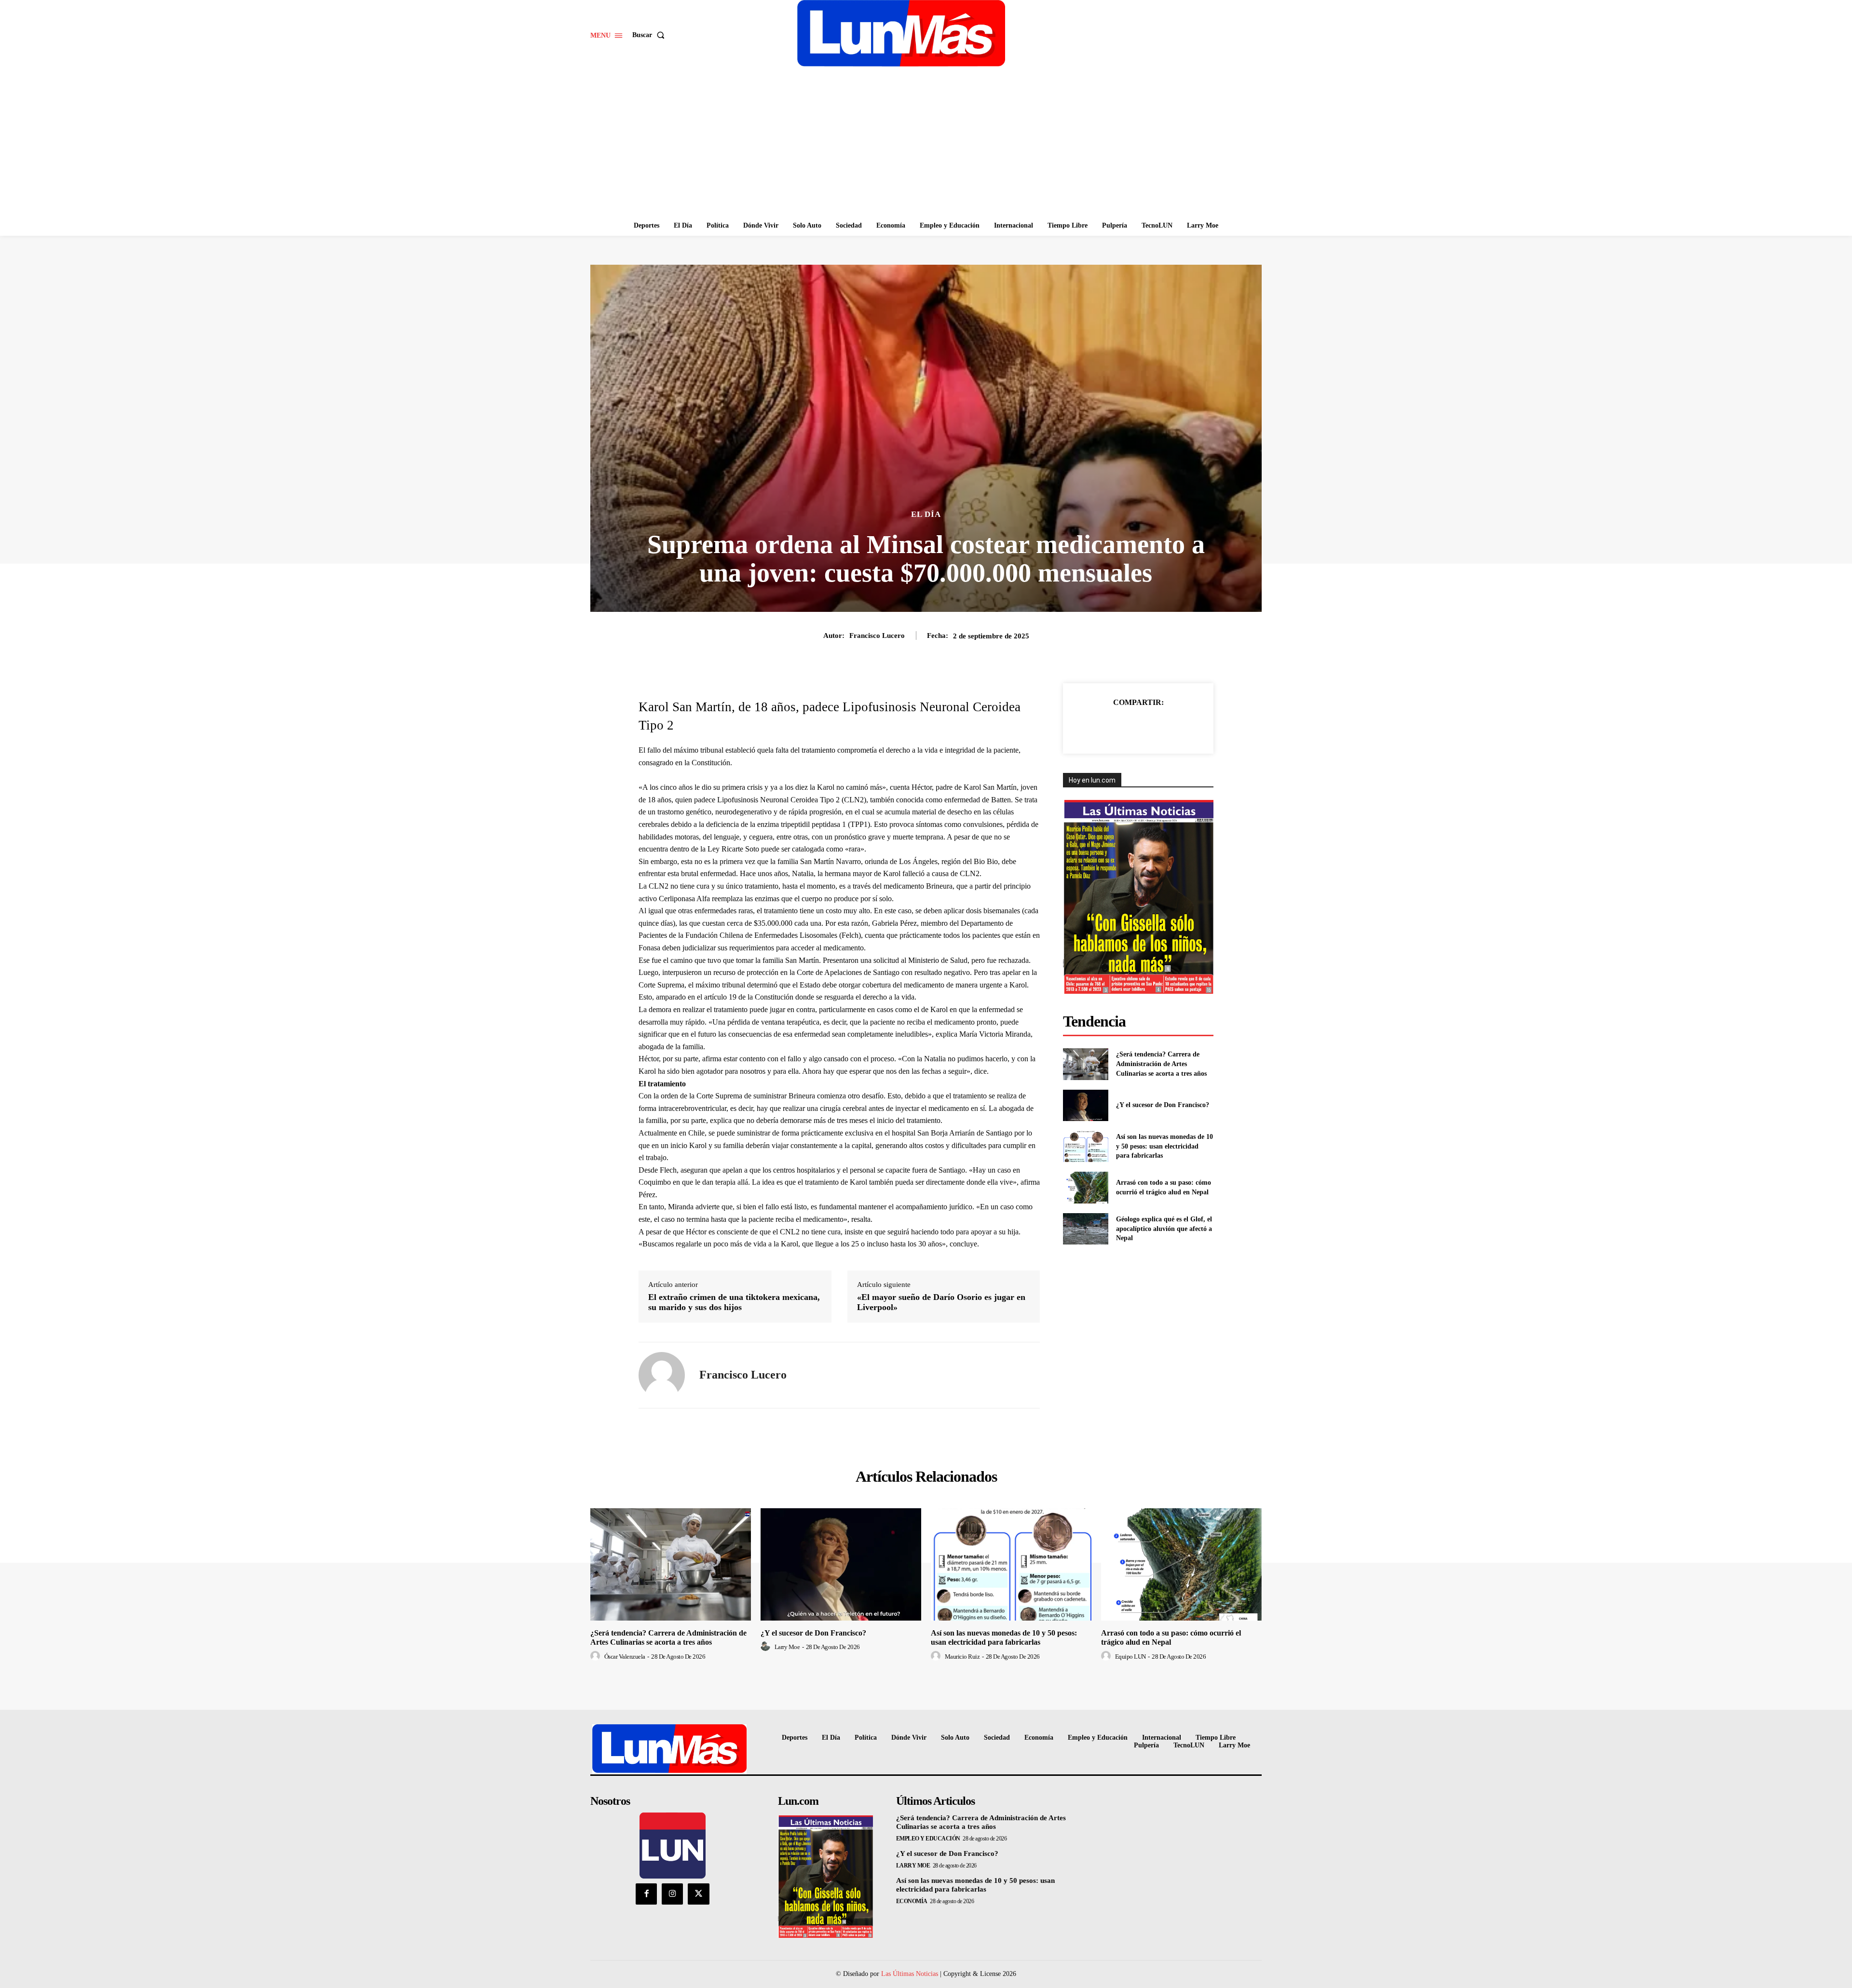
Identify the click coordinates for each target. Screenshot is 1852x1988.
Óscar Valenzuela (625, 1657)
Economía (912, 1901)
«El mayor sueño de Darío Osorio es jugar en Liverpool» (941, 1302)
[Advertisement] (926, 143)
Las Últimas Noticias (910, 1974)
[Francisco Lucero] (662, 1375)
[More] (1183, 726)
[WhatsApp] (1160, 726)
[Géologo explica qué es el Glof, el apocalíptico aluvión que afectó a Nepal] (1085, 1229)
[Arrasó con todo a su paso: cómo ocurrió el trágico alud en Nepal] (1085, 1187)
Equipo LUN (1130, 1657)
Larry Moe (787, 1647)
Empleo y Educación (928, 1839)
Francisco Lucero (877, 636)
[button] (650, 35)
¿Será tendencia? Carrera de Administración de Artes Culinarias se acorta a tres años (1161, 1064)
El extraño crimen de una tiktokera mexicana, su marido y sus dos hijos (734, 1302)
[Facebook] (1093, 726)
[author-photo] (597, 1656)
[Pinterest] (1138, 726)
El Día (926, 514)
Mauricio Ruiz (962, 1657)
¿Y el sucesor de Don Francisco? (1163, 1105)
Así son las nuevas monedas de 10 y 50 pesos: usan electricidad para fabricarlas (1164, 1146)
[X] (1116, 726)
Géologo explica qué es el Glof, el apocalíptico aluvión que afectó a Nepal (1164, 1229)
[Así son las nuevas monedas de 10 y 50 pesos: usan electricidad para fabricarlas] (1085, 1146)
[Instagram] (672, 1894)
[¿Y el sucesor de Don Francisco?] (1085, 1105)
